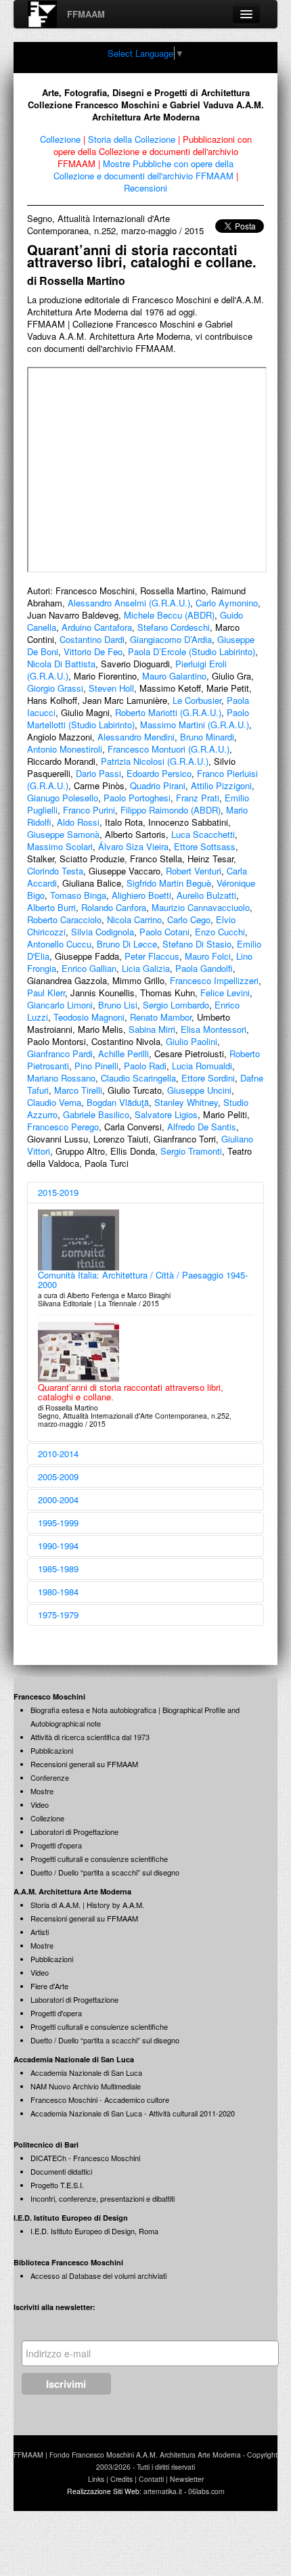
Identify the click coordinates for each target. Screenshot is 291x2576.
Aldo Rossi (78, 822)
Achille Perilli (124, 1053)
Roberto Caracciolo (64, 919)
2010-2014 (58, 1453)
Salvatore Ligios (166, 1114)
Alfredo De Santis (202, 1127)
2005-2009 (58, 1476)
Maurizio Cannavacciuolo (201, 907)
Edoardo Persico (159, 773)
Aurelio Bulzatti (206, 895)
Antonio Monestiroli (65, 749)
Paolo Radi (145, 1066)
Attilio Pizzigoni (221, 785)
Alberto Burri (51, 907)
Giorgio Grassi (55, 688)
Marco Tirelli (78, 1090)
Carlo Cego (189, 919)
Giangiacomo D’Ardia (171, 639)
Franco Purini (89, 810)
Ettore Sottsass (205, 846)
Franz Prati (198, 798)
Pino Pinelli (96, 1066)
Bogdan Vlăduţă (118, 1102)
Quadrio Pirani (158, 785)
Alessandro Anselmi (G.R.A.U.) (129, 603)
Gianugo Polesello (63, 798)
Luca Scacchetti (203, 834)
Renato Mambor (161, 1017)
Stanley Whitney (186, 1102)
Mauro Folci (208, 956)
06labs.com (206, 2491)
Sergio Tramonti (191, 1151)
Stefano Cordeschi (174, 627)
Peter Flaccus (152, 956)
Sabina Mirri (152, 1029)
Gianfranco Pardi (60, 1053)
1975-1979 (58, 1615)
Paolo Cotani (164, 932)
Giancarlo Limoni (60, 1005)
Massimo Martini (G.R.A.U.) (195, 725)
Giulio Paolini (192, 1041)
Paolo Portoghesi (137, 798)
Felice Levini (225, 993)
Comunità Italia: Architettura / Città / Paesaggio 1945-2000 (143, 1280)
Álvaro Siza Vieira (133, 846)
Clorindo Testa (55, 871)
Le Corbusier (197, 700)
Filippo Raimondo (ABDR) (171, 810)
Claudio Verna (54, 1102)
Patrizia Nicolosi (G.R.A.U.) (155, 761)
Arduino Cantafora (97, 627)
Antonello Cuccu (59, 944)
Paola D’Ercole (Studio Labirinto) (192, 651)
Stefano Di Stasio (197, 944)
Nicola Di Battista (61, 664)
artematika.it (163, 2491)
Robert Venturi (194, 871)
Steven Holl (111, 688)
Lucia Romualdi (202, 1066)
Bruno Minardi (207, 737)
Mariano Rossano (61, 1078)
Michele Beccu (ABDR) (169, 615)
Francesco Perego (63, 1127)
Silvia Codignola (103, 932)
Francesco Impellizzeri (214, 980)
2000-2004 (58, 1500)
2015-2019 (58, 1192)
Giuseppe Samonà (63, 834)
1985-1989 (58, 1569)
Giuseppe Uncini (199, 1090)
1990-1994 (58, 1546)
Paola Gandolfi (204, 968)
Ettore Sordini (208, 1078)
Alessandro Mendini (136, 737)
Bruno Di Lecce (127, 944)
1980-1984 (58, 1592)
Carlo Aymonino (227, 603)
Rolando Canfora (114, 907)
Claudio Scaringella (138, 1078)
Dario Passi (98, 773)
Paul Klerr (46, 993)
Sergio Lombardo (176, 1005)
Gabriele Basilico (96, 1114)
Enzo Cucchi (220, 932)
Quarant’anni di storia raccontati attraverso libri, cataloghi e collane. (131, 1392)
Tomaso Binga (78, 895)
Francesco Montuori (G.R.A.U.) (169, 749)
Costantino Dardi (92, 639)
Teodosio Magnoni (89, 1017)
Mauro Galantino (174, 676)
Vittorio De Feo (93, 651)
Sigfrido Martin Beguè (169, 883)
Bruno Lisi (118, 1005)
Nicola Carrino (134, 919)
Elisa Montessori (214, 1029)
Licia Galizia (146, 968)
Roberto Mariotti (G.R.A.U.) (168, 712)
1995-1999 (58, 1523)
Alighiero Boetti (141, 895)
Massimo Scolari (60, 846)
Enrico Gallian (89, 968)
